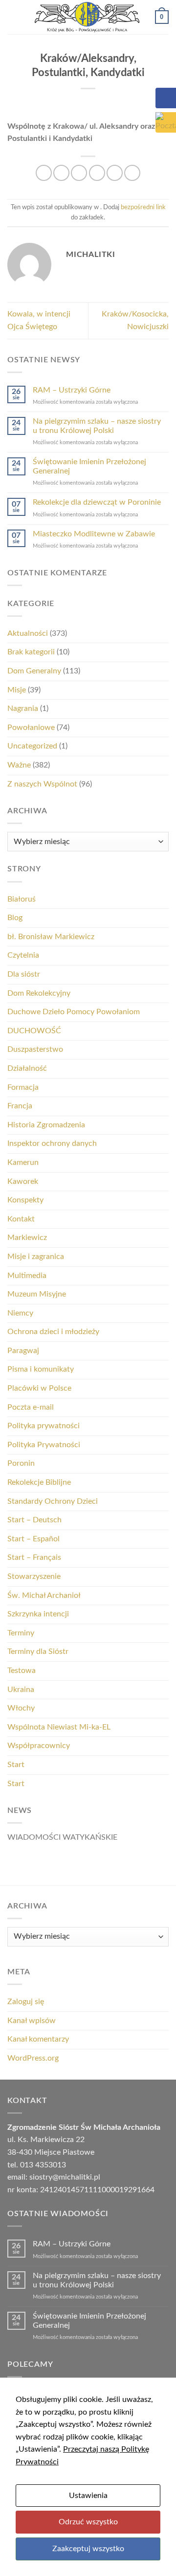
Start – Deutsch (34, 1520)
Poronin (21, 1463)
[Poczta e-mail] (166, 122)
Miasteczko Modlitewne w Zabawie (94, 534)
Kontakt (21, 1219)
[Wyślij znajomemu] (97, 173)
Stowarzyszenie (34, 1576)
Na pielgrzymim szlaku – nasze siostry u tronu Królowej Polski (97, 426)
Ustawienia (88, 2496)
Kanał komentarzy (38, 2039)
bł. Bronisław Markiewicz (51, 937)
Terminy (21, 1633)
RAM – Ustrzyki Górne (72, 390)
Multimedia (27, 1276)
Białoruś (22, 899)
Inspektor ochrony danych (52, 1143)
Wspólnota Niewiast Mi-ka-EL (59, 1727)
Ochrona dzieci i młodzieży (53, 1332)
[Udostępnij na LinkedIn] (132, 173)
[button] (13, 17)
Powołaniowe (31, 728)
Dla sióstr (24, 974)
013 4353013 (43, 2165)
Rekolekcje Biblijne (39, 1482)
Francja (20, 1106)
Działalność (27, 1068)
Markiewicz (27, 1238)
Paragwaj (23, 1351)
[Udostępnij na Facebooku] (61, 173)
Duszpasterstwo (35, 1049)
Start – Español (33, 1539)
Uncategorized (32, 746)
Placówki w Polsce (39, 1388)
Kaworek (23, 1181)
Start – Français (34, 1557)
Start (16, 1765)
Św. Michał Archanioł (44, 1595)
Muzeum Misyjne (37, 1294)
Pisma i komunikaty (41, 1369)
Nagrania (23, 708)
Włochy (21, 1708)
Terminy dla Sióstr (38, 1652)
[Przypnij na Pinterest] (115, 173)
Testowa (22, 1671)
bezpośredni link (143, 207)
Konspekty (25, 1200)
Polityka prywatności (44, 1426)
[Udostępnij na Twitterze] (79, 173)
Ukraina (21, 1690)
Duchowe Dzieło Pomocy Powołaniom (74, 1012)
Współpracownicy (39, 1746)
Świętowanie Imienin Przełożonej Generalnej (89, 466)
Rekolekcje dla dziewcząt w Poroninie (97, 502)
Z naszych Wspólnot (42, 784)
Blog (15, 918)
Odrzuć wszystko (88, 2522)
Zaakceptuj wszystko (88, 2549)
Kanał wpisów (32, 2021)
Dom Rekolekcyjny (39, 993)
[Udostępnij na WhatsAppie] (44, 173)
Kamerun (23, 1162)
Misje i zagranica (36, 1257)
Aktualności (28, 633)
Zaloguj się (26, 2002)
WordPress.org (33, 2058)
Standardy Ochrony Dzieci (53, 1501)
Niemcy (20, 1313)
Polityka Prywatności (44, 1445)
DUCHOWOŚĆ (34, 1031)
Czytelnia (23, 955)
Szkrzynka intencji (38, 1614)
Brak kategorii (31, 652)
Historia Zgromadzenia (46, 1125)
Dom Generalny (34, 671)
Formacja (23, 1087)
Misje (17, 690)
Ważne (19, 765)
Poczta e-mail (31, 1407)
